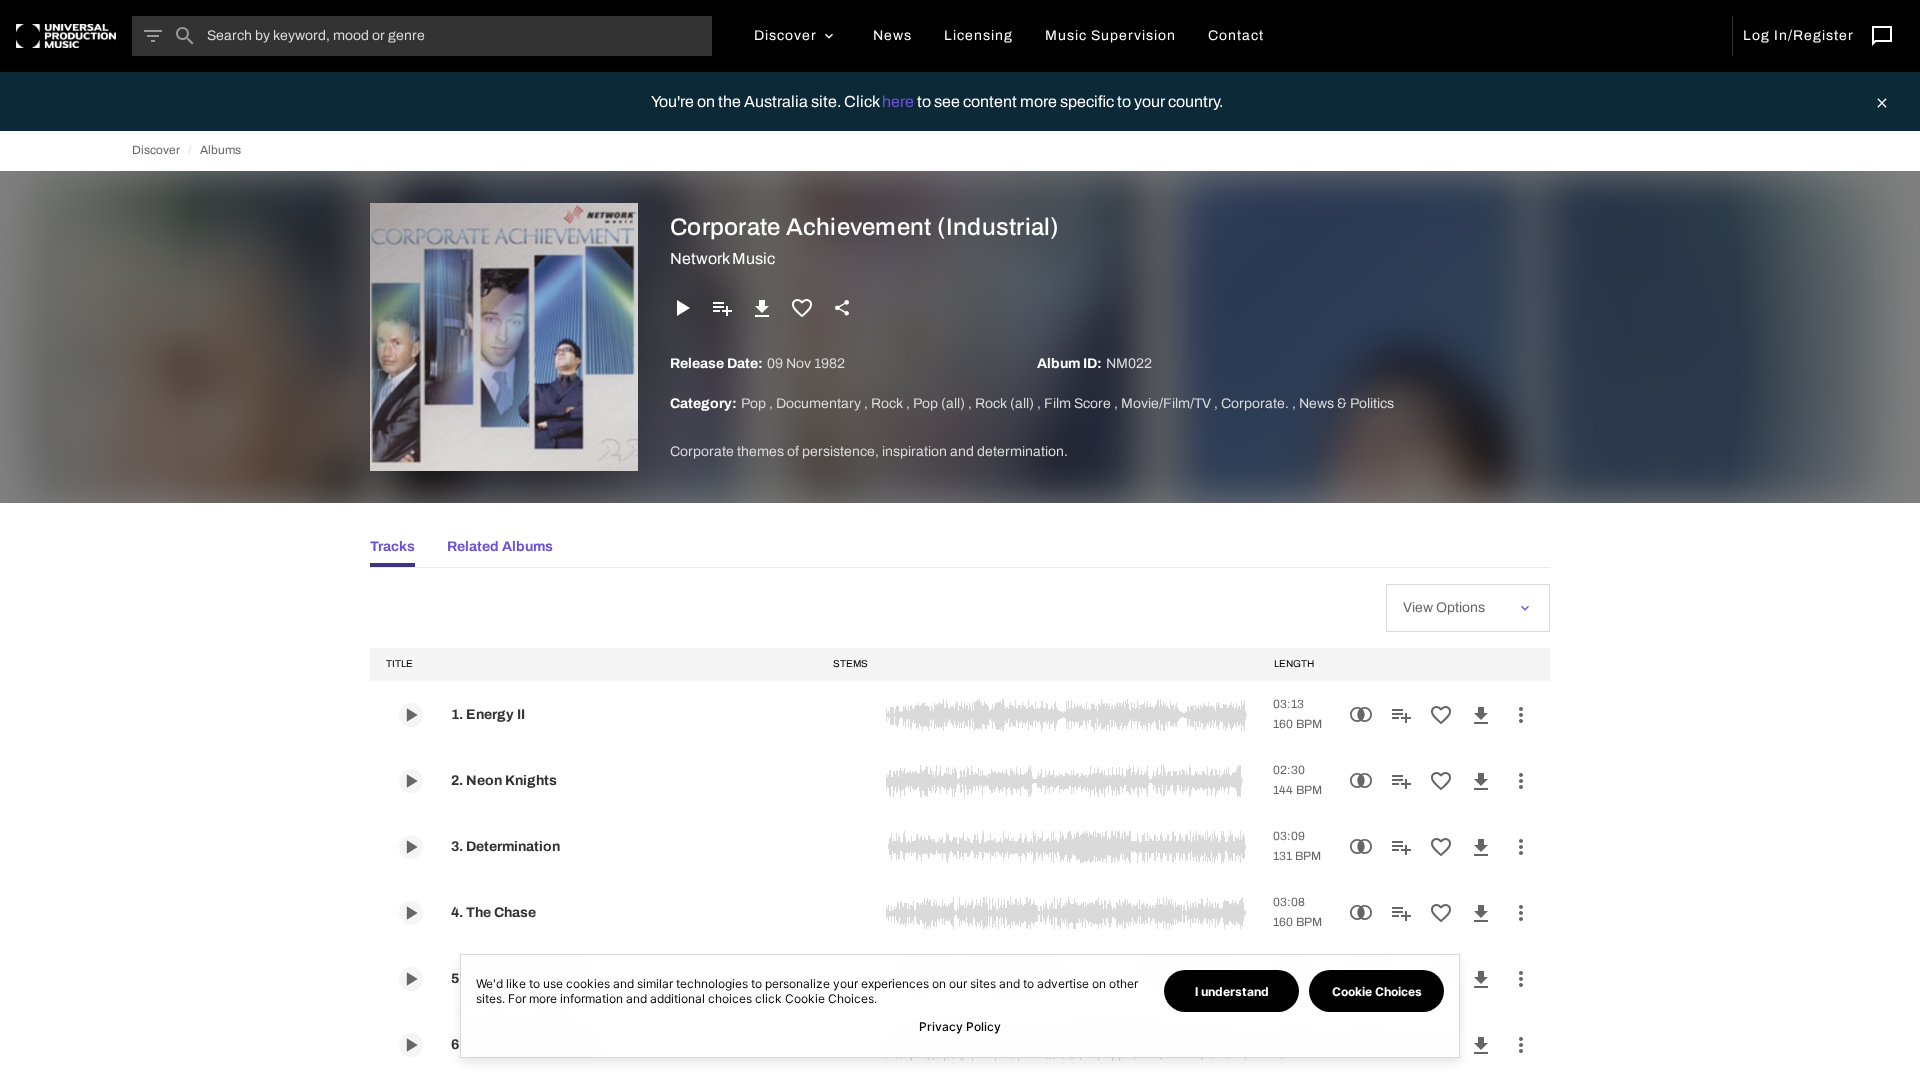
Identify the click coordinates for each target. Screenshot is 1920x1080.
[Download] (762, 308)
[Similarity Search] (1361, 715)
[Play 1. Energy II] (411, 715)
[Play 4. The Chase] (411, 913)
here (899, 101)
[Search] (185, 36)
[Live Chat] (1882, 36)
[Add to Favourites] (802, 308)
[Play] (682, 308)
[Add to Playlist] (722, 308)
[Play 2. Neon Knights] (411, 781)
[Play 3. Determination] (411, 847)
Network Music (722, 258)
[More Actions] (1521, 715)
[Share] (842, 308)
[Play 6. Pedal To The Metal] (411, 1045)
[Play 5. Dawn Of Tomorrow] (411, 979)
